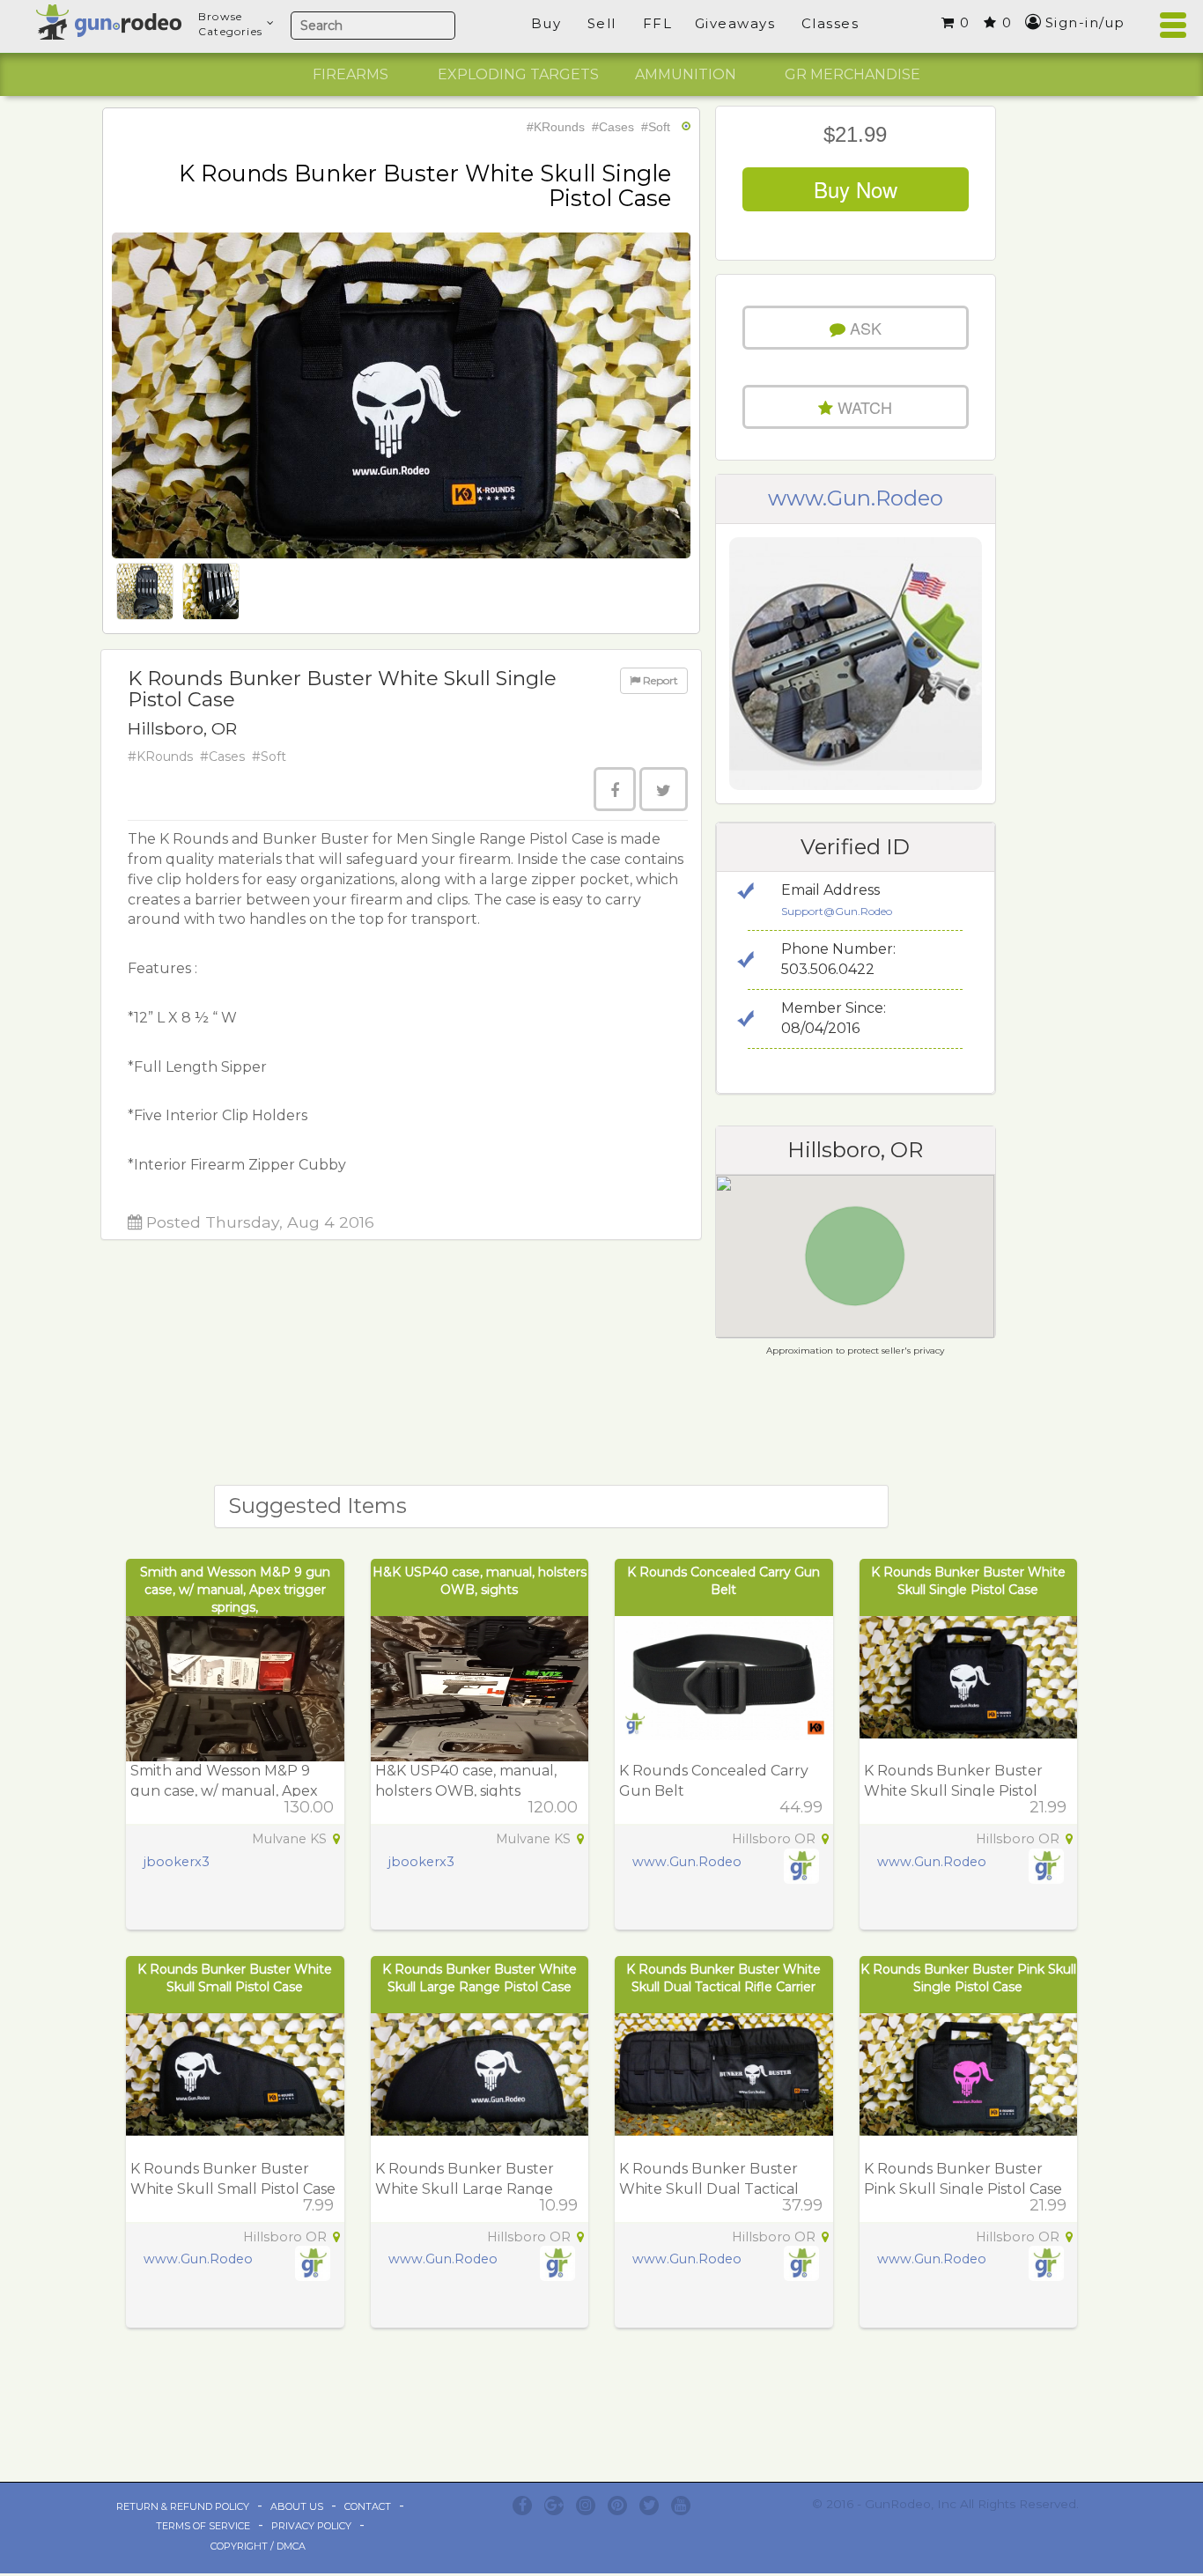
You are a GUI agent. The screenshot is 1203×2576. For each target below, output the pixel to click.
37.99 (802, 2205)
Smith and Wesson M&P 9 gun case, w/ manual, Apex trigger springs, (235, 1590)
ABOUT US (297, 2506)
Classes (830, 23)
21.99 (1048, 1807)
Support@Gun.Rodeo (837, 911)
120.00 (553, 1807)
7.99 (318, 2205)
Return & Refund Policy (183, 2506)
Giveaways (735, 23)
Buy (546, 23)
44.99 (801, 1807)
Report (659, 680)
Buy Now (856, 189)
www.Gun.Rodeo (856, 498)
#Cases (613, 127)
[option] (351, 75)
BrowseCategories (230, 24)
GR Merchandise (852, 74)
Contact (368, 2506)
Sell (602, 23)
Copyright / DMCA (258, 2546)
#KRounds (556, 127)
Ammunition (686, 74)
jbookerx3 (177, 1862)
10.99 (559, 2205)
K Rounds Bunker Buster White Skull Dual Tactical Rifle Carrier (709, 2189)
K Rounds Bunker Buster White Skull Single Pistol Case (953, 1791)
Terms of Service (203, 2526)
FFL (658, 23)
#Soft (656, 127)
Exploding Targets (518, 74)
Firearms (351, 74)
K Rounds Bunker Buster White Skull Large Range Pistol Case (465, 2189)
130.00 (309, 1807)
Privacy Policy (311, 2526)
